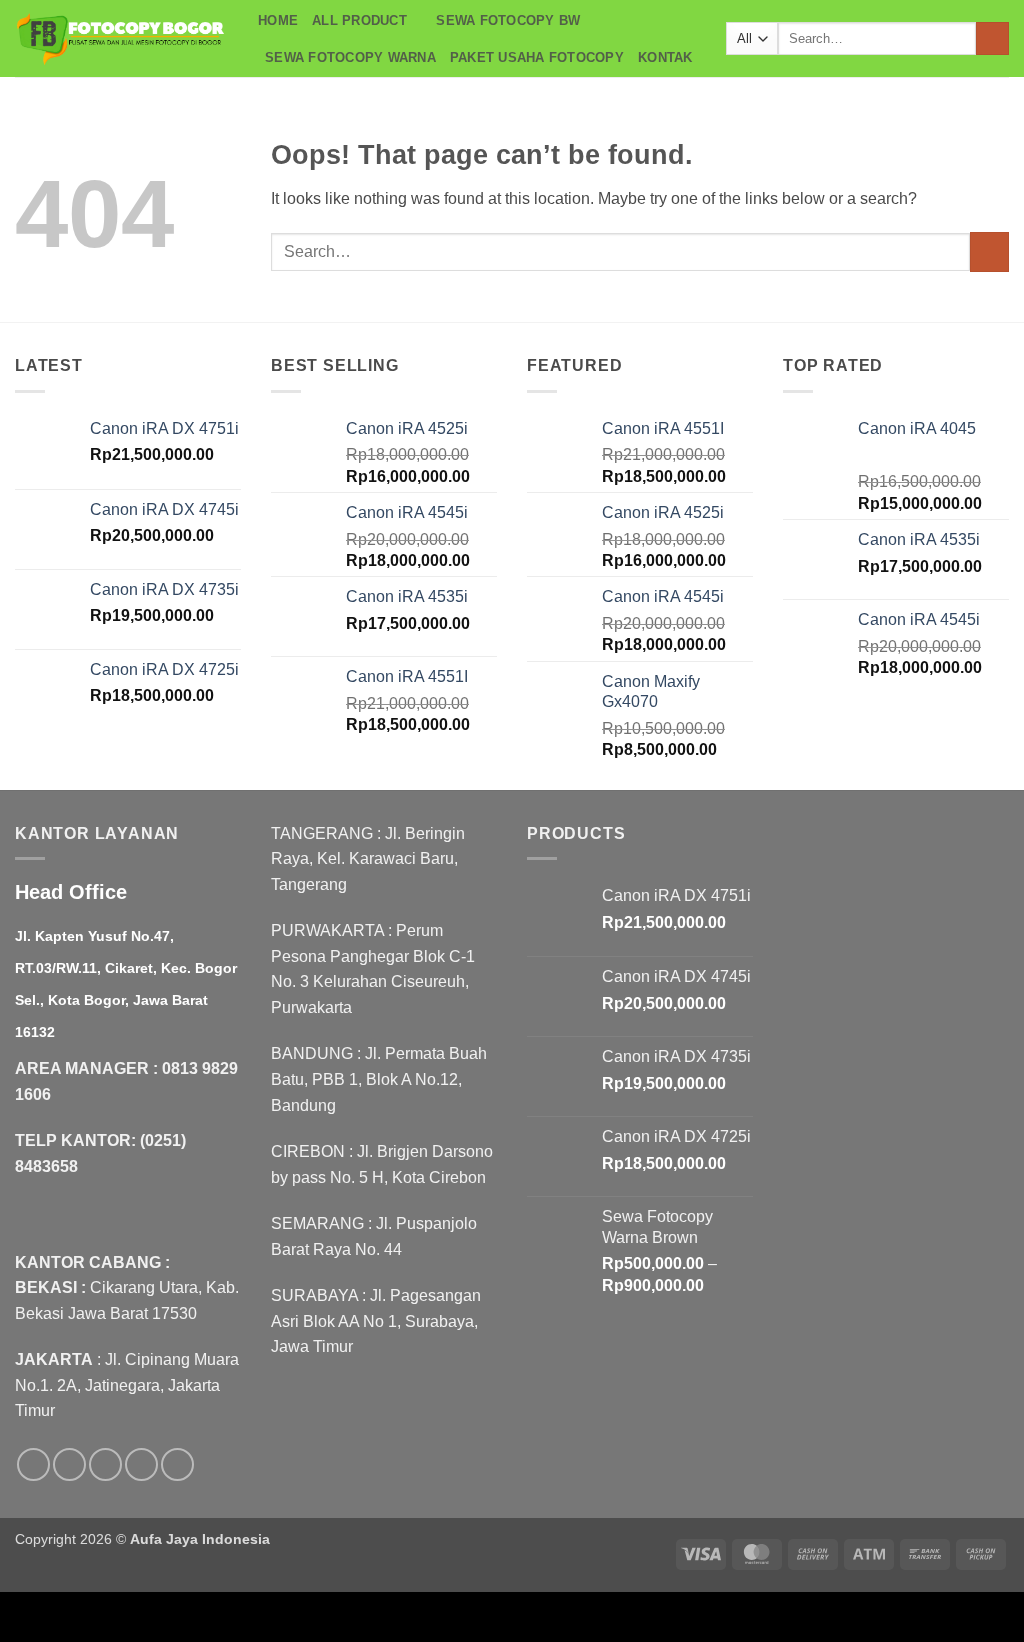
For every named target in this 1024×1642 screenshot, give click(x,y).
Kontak (665, 57)
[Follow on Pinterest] (177, 1464)
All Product (359, 20)
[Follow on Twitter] (105, 1464)
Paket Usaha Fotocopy (537, 57)
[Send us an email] (141, 1464)
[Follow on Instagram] (69, 1464)
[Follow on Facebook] (33, 1464)
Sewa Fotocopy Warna (350, 57)
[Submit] (992, 39)
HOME (278, 20)
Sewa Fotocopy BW (508, 20)
